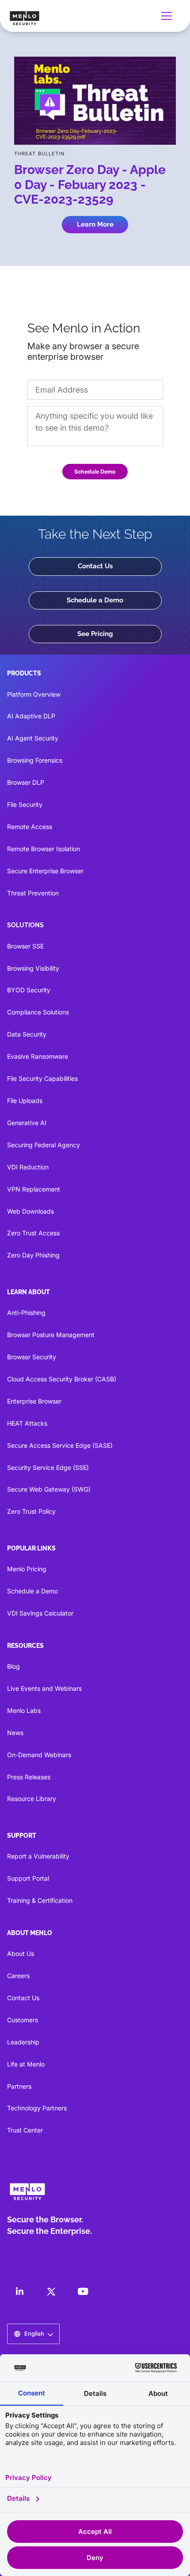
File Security (25, 804)
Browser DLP (26, 782)
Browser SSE (25, 946)
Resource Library (32, 1799)
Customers (23, 2020)
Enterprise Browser (34, 1401)
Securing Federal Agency (44, 1145)
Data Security (27, 1034)
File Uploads (25, 1101)
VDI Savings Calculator (40, 1613)
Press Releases (29, 1777)
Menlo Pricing (27, 1569)
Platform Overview (34, 694)
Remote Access (30, 827)
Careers (18, 1976)
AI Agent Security (33, 738)
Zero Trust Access (33, 1233)
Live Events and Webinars (44, 1688)
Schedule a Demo (95, 600)
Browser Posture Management (51, 1335)
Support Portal (28, 1878)
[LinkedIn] (19, 2291)
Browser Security (32, 1357)
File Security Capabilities (42, 1078)
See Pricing (95, 634)
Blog (13, 1666)
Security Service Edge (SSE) (48, 1467)
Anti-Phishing (26, 1313)
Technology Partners (37, 2108)
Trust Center (25, 2130)
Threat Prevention (33, 893)
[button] (168, 16)
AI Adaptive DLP (31, 716)
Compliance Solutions (38, 1012)
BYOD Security (29, 990)
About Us (21, 1953)
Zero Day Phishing (33, 1255)
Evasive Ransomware (38, 1056)
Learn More (95, 224)
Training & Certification (40, 1900)
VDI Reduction (28, 1167)
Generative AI (27, 1123)
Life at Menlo (26, 2064)
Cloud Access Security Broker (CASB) (62, 1379)
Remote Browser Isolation (44, 849)
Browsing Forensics (35, 760)
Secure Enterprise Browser (45, 871)
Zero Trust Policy (31, 1511)
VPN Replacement (34, 1189)
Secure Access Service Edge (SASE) (60, 1445)
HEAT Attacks (27, 1423)
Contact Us (95, 566)
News (15, 1733)
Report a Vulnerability (38, 1856)
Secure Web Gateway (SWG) (49, 1489)
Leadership (23, 2042)
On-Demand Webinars (39, 1755)
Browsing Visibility (33, 968)
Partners (19, 2086)
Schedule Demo (95, 472)
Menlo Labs (24, 1710)
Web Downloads (30, 1211)
